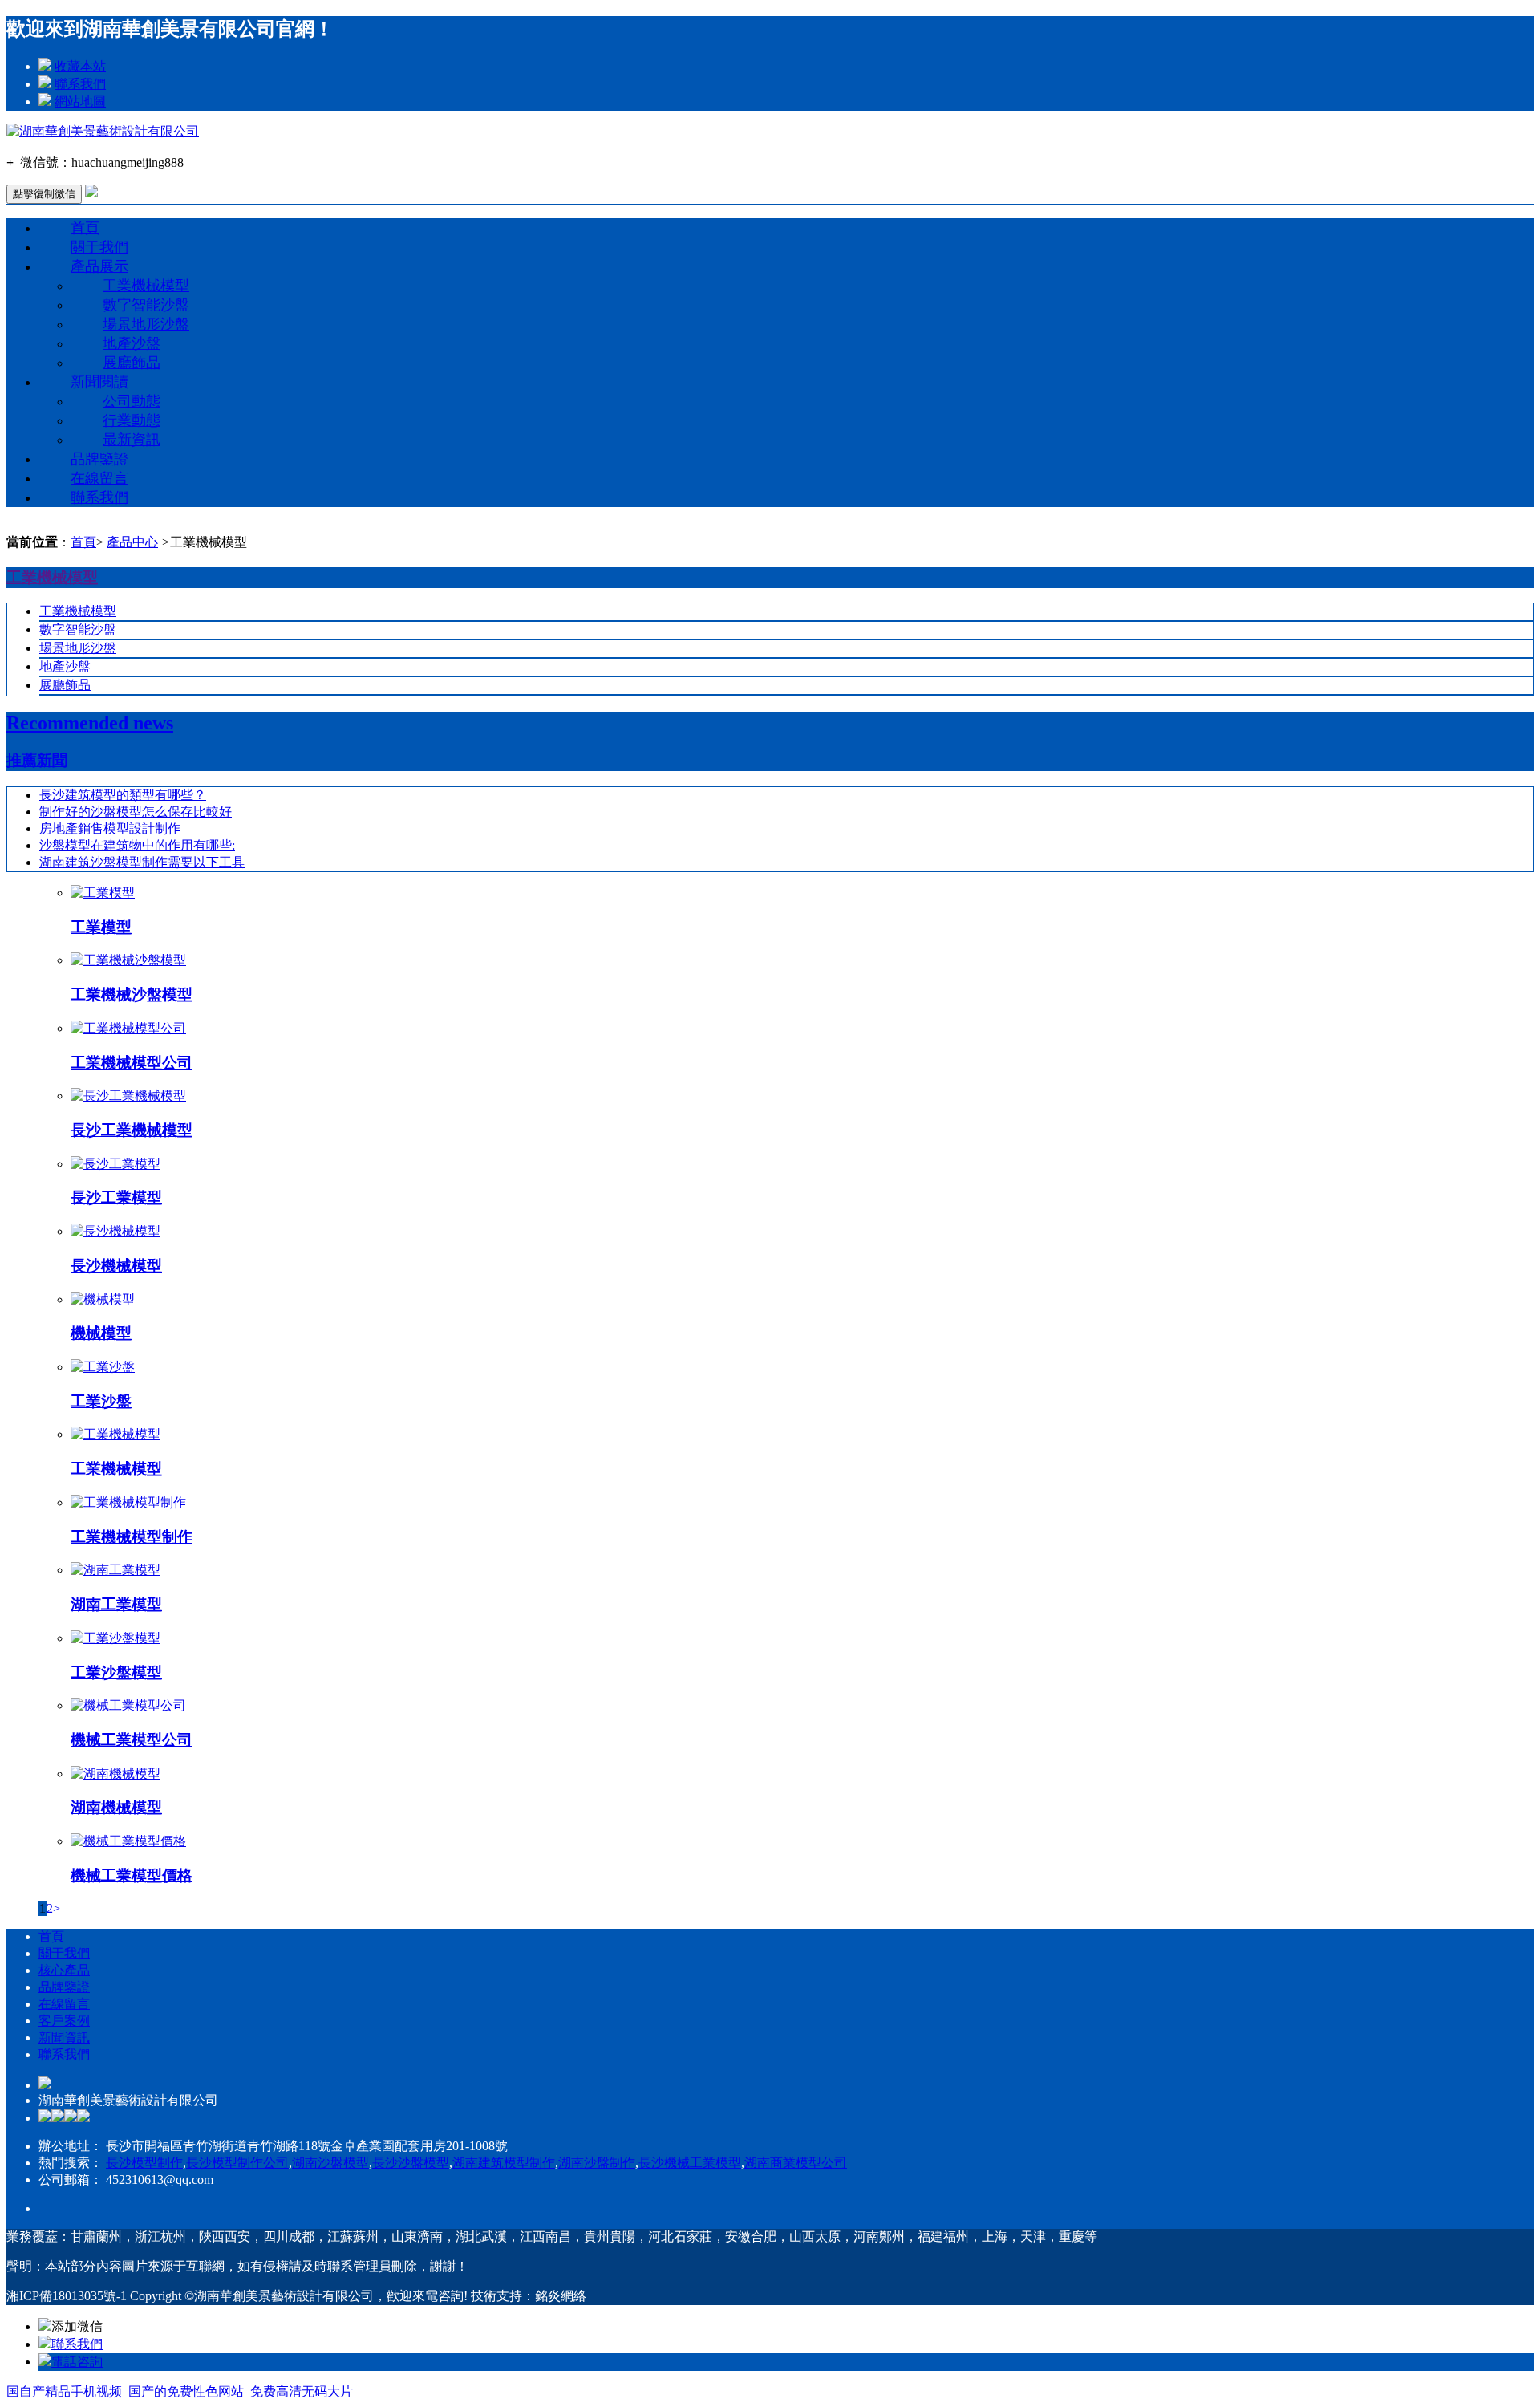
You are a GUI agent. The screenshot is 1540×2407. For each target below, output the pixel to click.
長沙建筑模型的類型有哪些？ (123, 795)
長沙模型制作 (144, 2163)
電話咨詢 (77, 2362)
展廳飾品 (132, 363)
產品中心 (132, 542)
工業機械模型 (146, 286)
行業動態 (132, 420)
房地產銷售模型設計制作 (110, 828)
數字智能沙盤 (146, 305)
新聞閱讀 (99, 382)
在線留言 (99, 478)
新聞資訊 (64, 2038)
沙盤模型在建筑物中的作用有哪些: (137, 845)
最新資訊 (132, 440)
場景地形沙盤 (146, 324)
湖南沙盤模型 (330, 2163)
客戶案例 (64, 2021)
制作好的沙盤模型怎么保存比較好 (136, 812)
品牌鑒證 (99, 459)
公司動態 (132, 401)
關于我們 (99, 247)
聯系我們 (80, 84)
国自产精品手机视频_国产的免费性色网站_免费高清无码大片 (180, 2391)
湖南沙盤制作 (597, 2163)
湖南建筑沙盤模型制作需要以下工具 (142, 862)
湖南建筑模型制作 (504, 2163)
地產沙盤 (132, 343)
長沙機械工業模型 (690, 2163)
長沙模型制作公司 (237, 2163)
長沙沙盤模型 (411, 2163)
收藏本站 (80, 66)
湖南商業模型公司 (796, 2163)
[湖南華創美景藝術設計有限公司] (103, 131)
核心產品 (64, 1970)
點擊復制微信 (44, 194)
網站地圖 (80, 101)
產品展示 (99, 266)
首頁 (85, 228)
